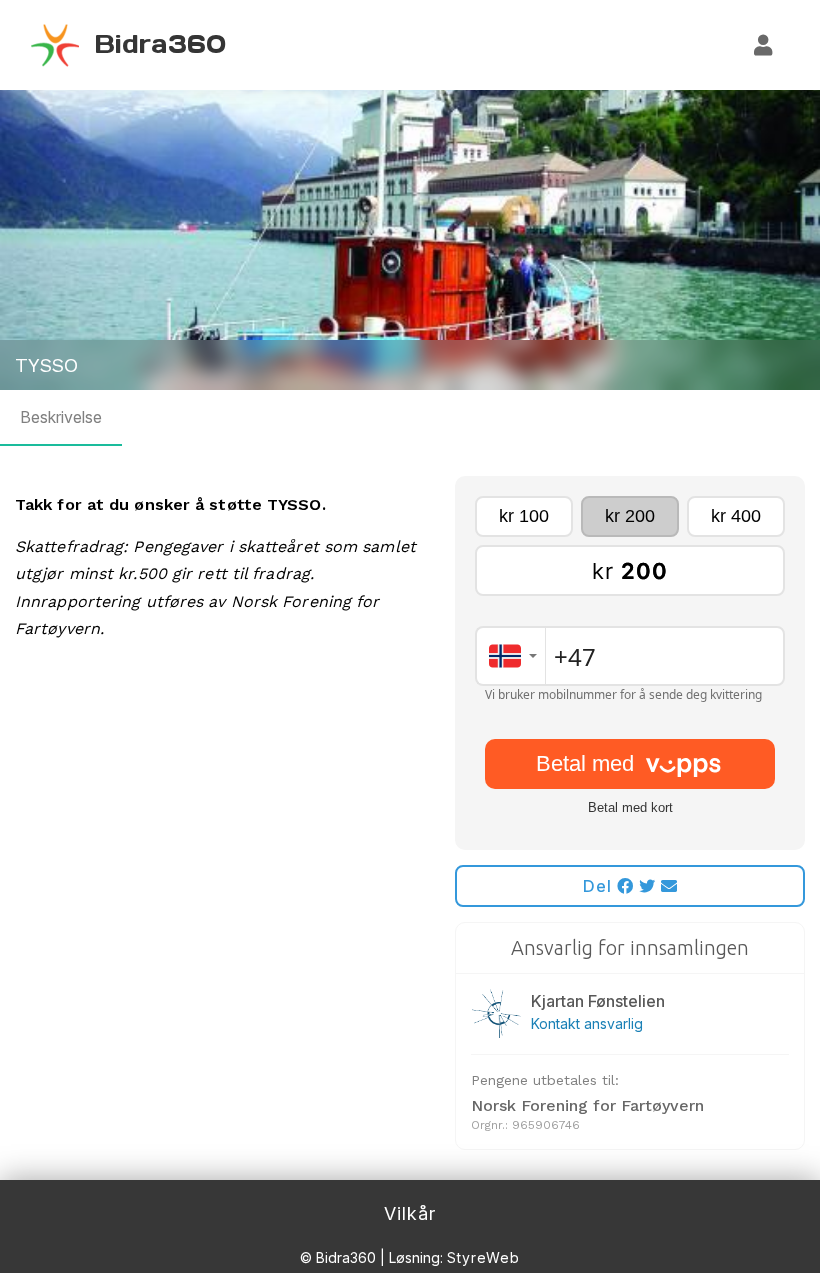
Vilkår (410, 1213)
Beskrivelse (61, 417)
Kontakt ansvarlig (587, 1023)
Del (600, 886)
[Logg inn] (764, 45)
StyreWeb (483, 1257)
